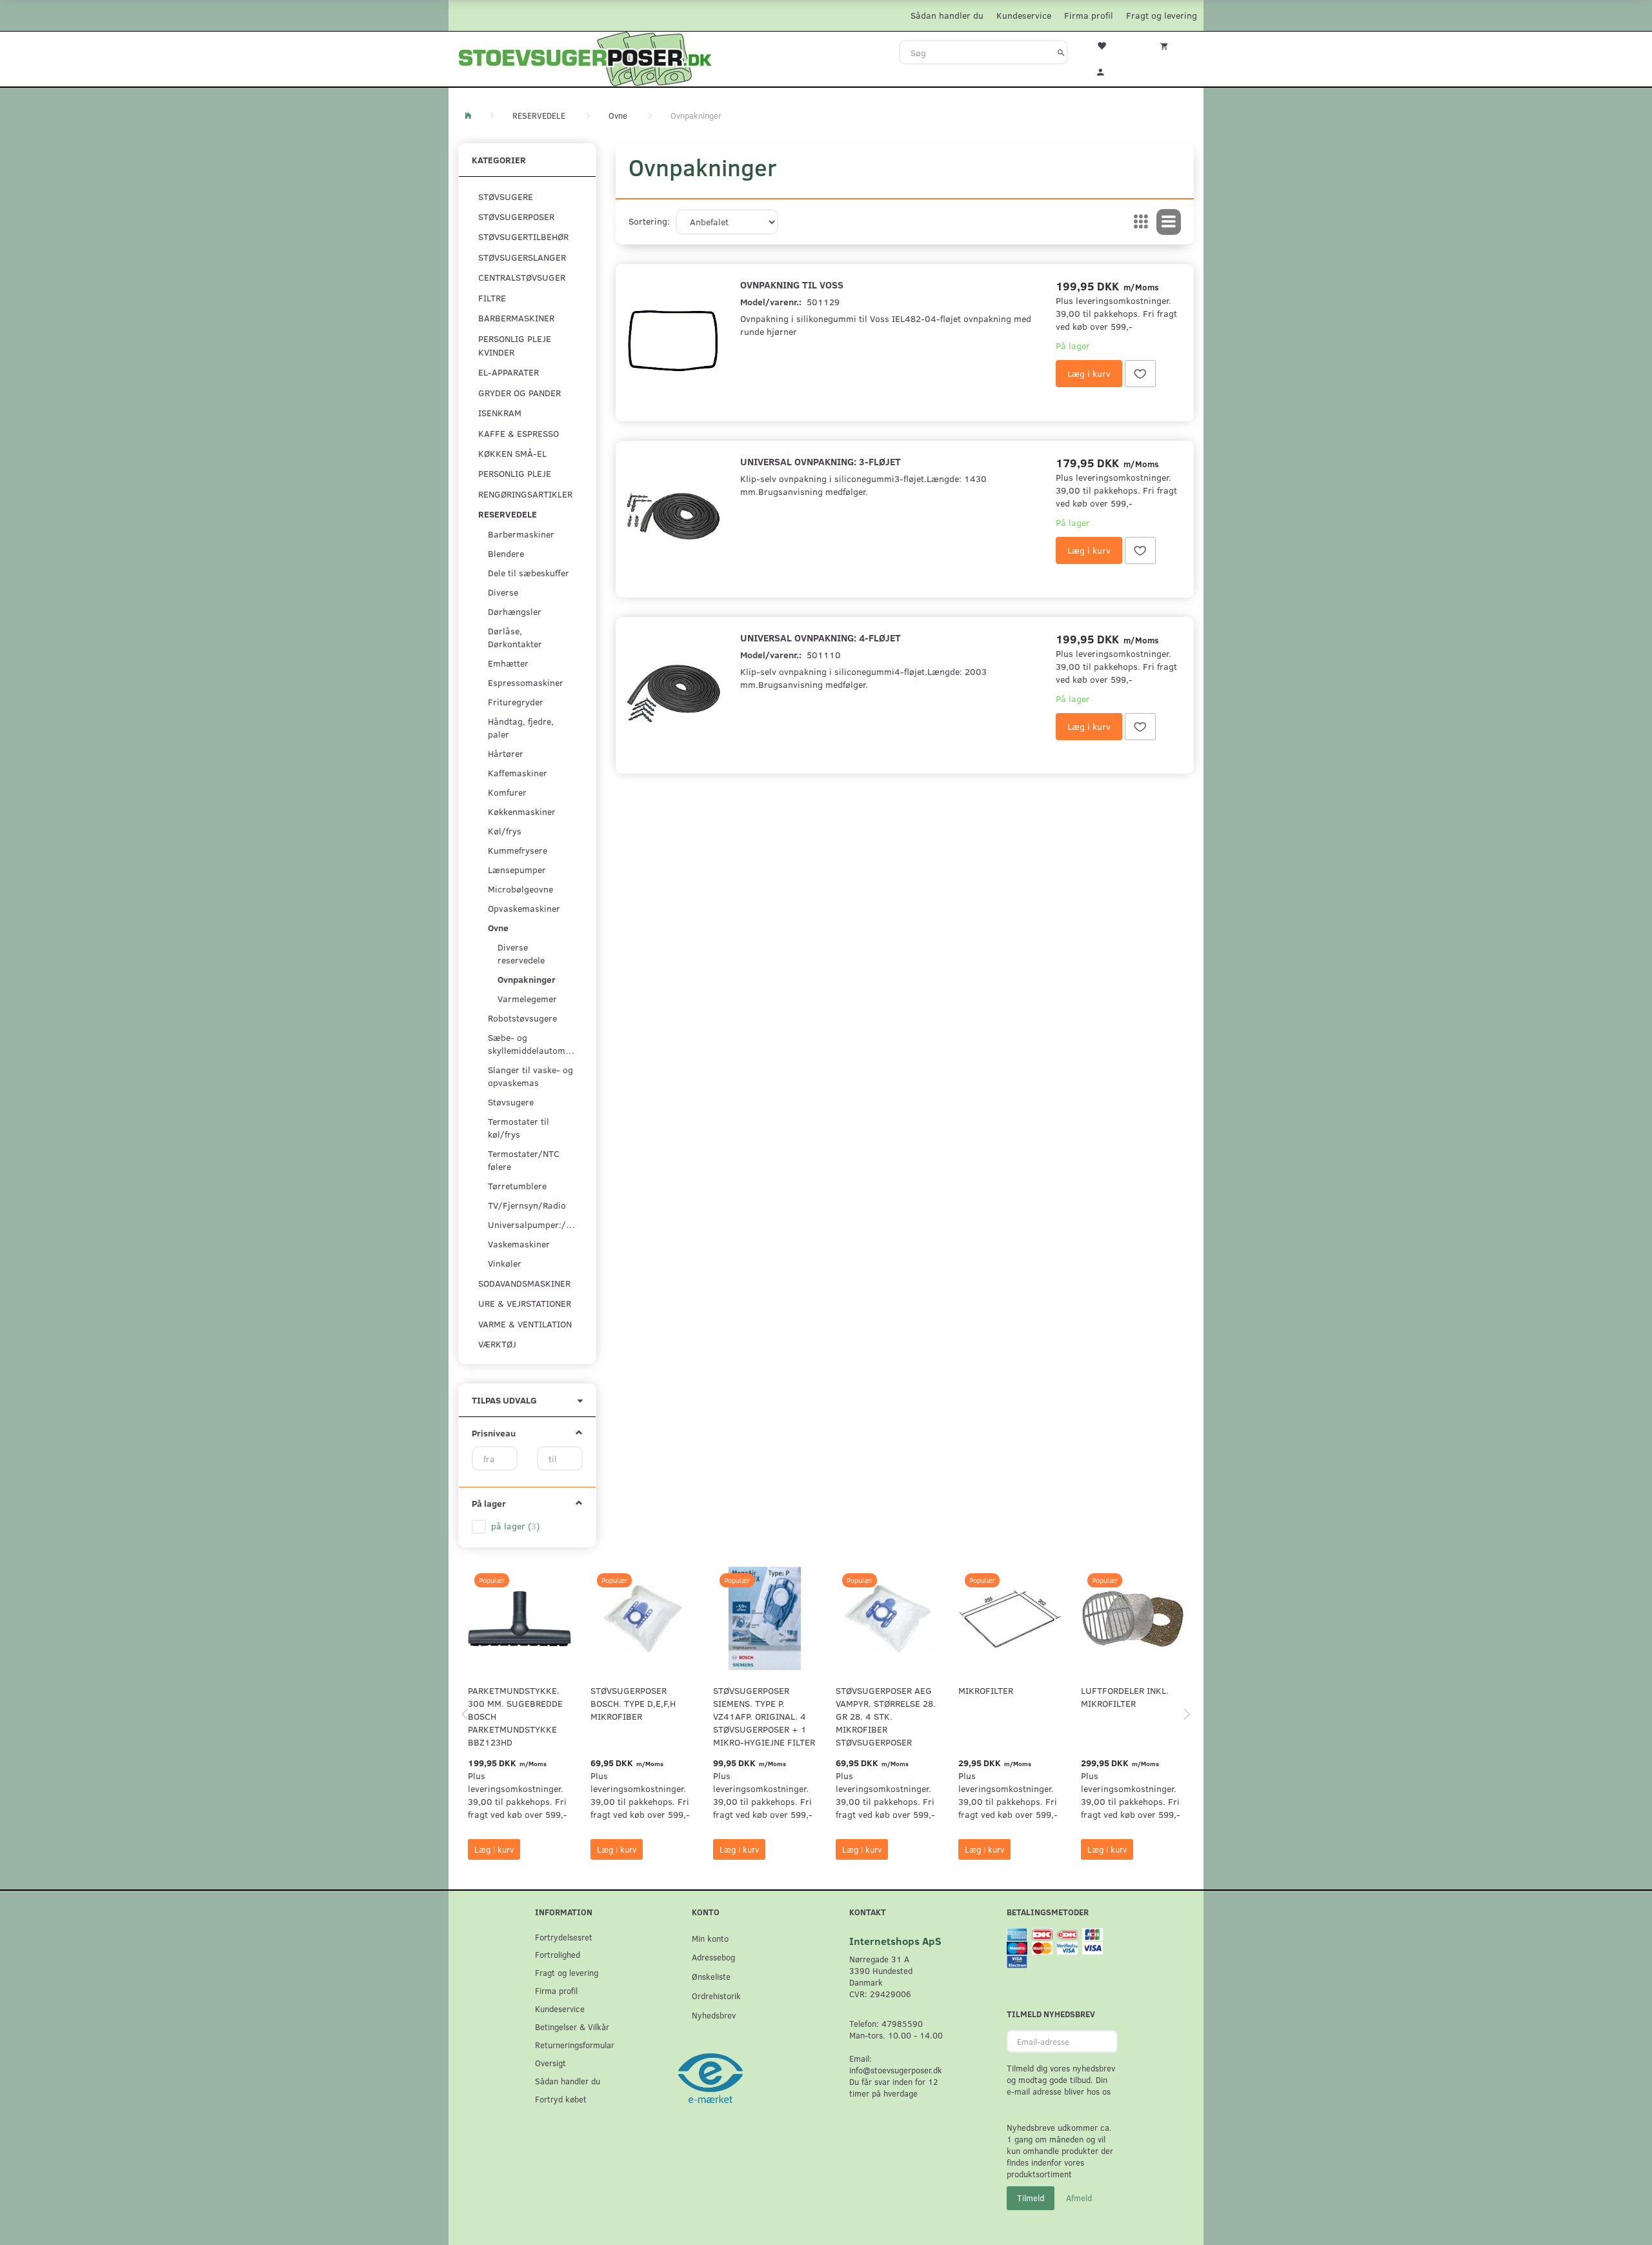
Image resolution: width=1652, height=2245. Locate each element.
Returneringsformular (575, 2045)
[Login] (1109, 70)
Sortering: (649, 221)
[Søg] (1061, 52)
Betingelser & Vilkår (572, 2027)
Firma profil (1089, 15)
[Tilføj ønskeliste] (1140, 374)
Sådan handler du (947, 15)
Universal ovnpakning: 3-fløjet (821, 461)
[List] (1169, 222)
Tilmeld (1031, 2198)
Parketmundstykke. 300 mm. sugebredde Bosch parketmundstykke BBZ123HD (515, 1716)
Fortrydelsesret (564, 1937)
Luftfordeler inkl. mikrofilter (1125, 1697)
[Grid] (1141, 222)
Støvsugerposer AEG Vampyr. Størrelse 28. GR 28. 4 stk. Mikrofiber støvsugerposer (886, 1716)
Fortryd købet (561, 2099)
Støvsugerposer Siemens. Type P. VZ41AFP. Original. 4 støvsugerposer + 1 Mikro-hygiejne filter (764, 1716)
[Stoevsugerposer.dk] (585, 57)
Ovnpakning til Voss (792, 284)
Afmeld (1079, 2198)
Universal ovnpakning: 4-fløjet (821, 637)
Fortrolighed (558, 1954)
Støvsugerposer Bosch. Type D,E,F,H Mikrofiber (633, 1703)
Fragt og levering (1162, 15)
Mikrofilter (986, 1690)
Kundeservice (1024, 15)
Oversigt (550, 2063)
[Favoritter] (1109, 45)
